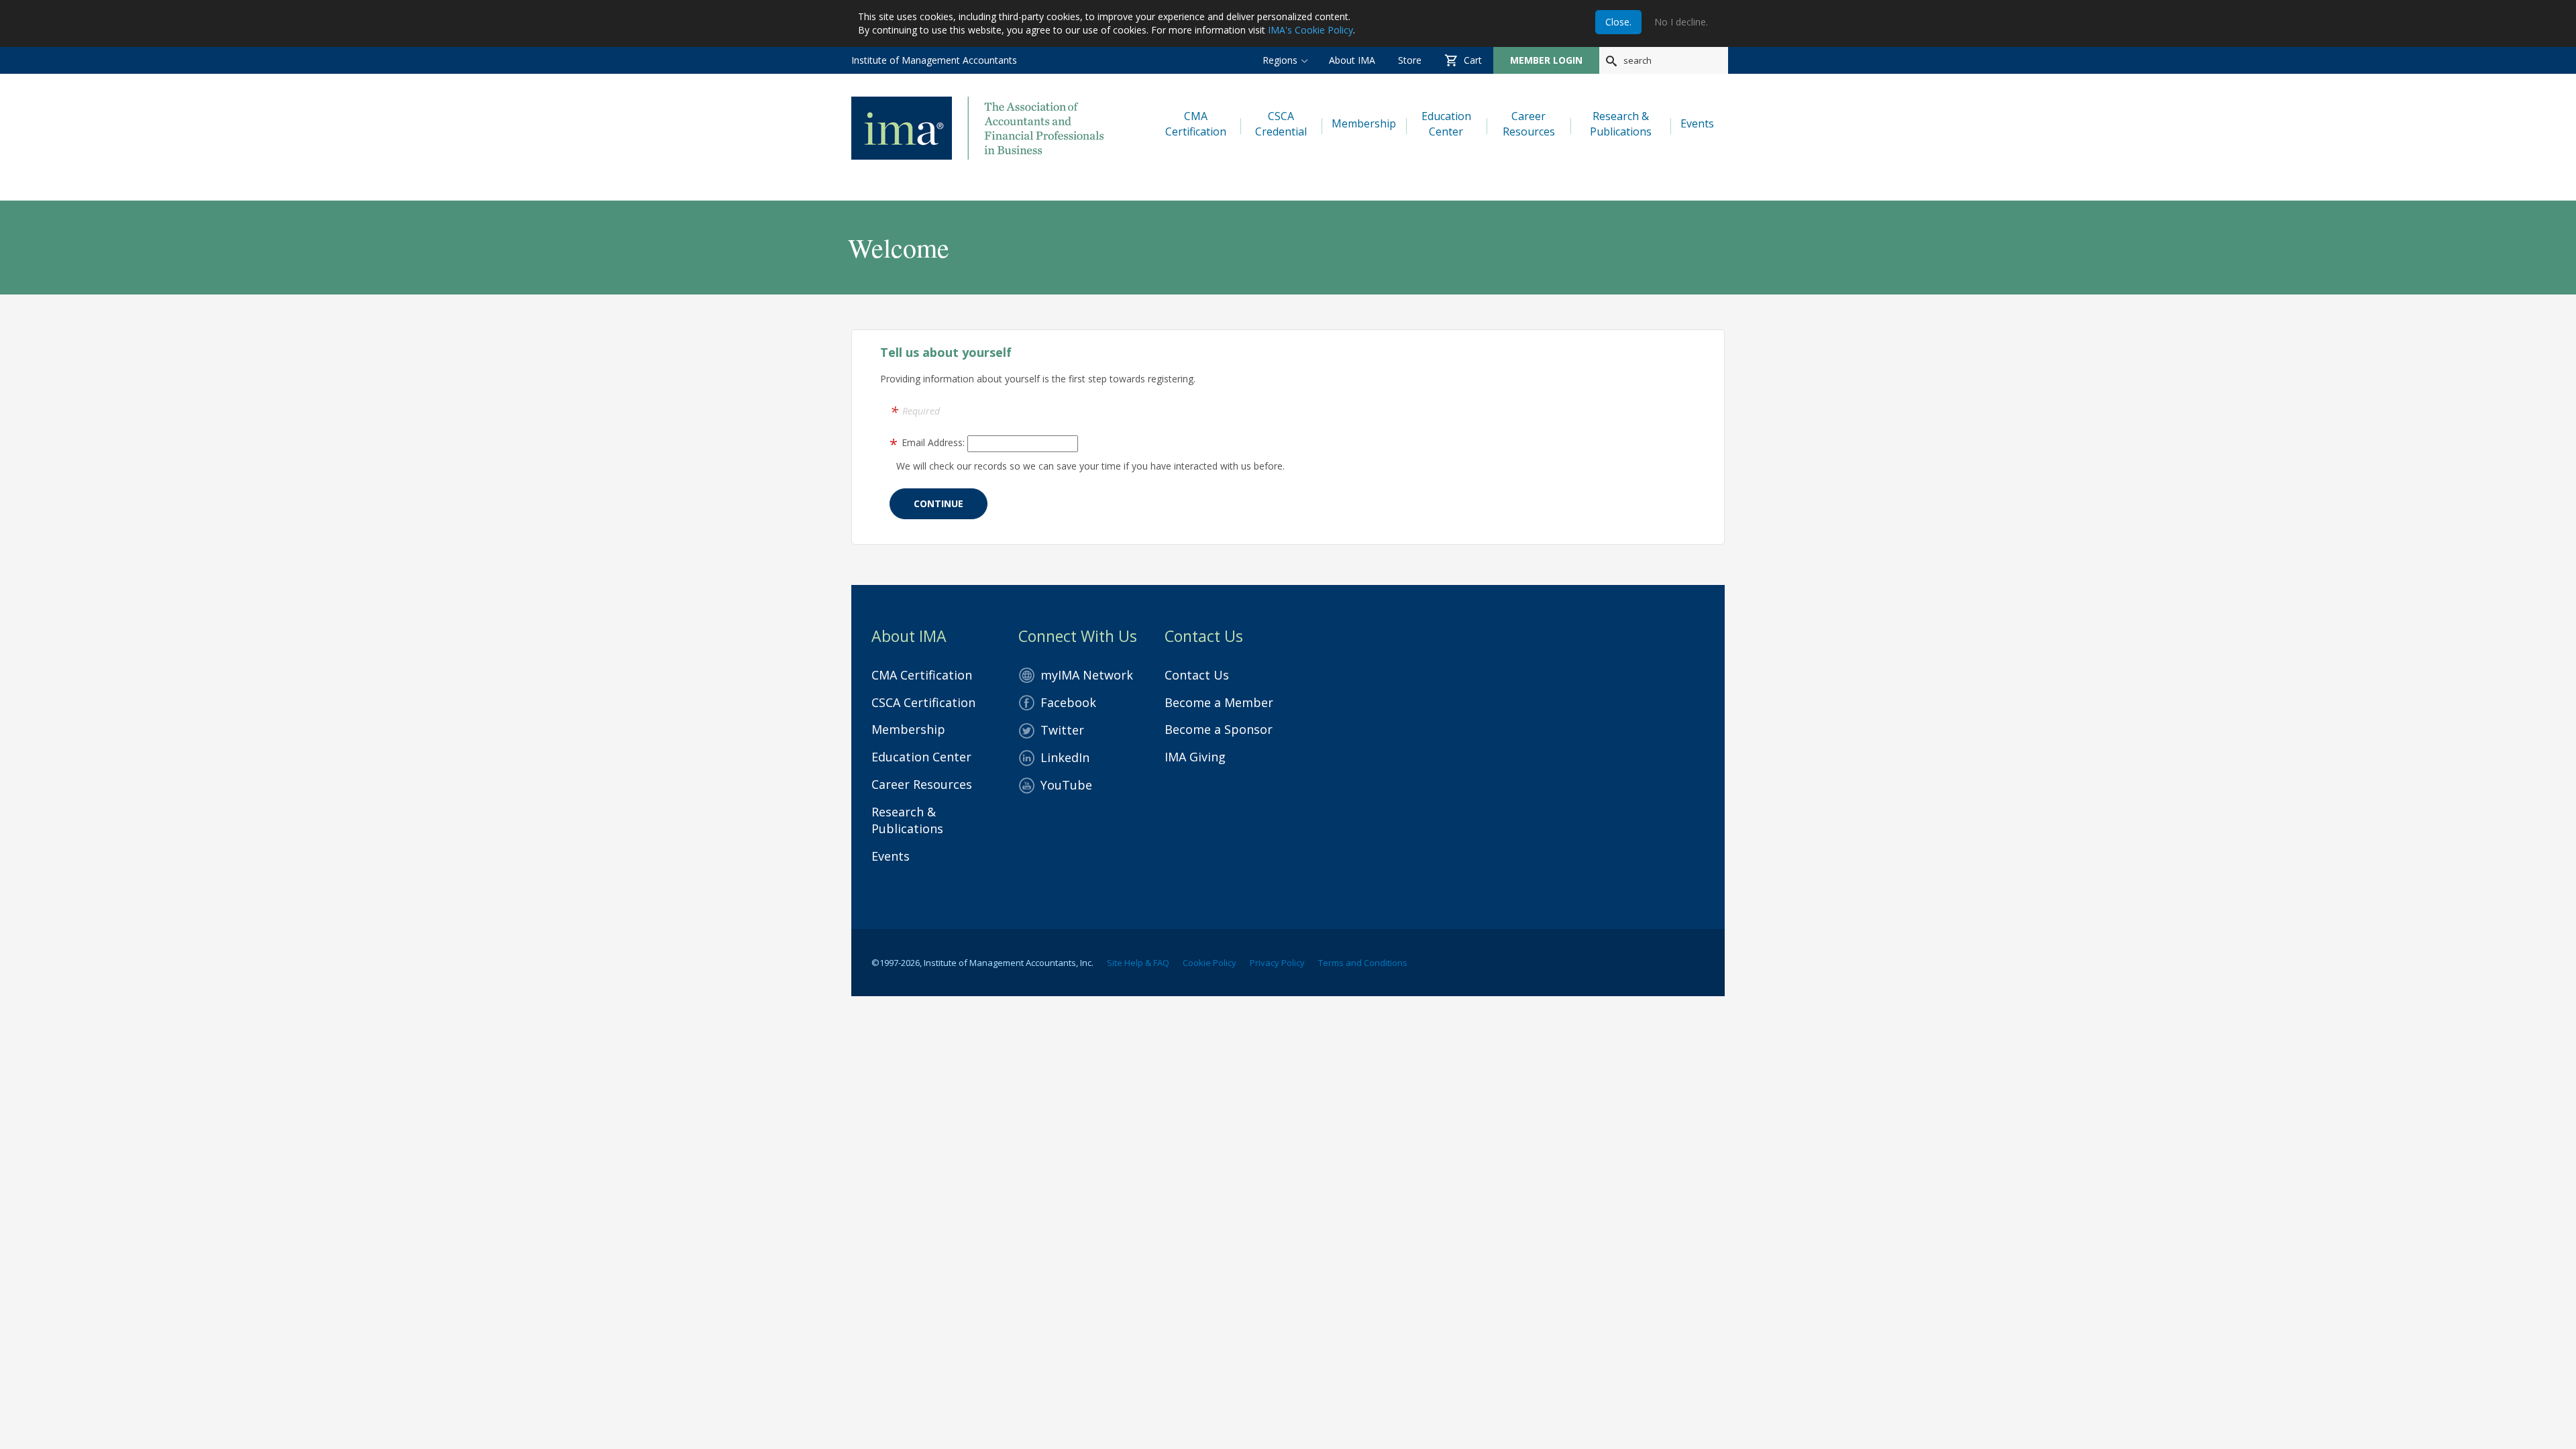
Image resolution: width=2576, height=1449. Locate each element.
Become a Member (1219, 702)
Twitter (1062, 730)
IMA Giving (1195, 757)
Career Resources (922, 784)
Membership (908, 729)
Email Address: (933, 442)
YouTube (1066, 785)
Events (891, 856)
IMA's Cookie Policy (1310, 30)
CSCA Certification (923, 702)
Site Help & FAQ (1138, 963)
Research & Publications (907, 820)
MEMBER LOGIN (1546, 60)
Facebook (1068, 702)
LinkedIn (1065, 757)
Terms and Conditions (1363, 963)
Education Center (921, 757)
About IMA (1352, 60)
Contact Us (1197, 675)
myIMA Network (1087, 675)
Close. (1618, 22)
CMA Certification (922, 675)
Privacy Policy (1277, 963)
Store (1410, 60)
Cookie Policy (1210, 963)
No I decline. (1681, 22)
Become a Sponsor (1219, 729)
